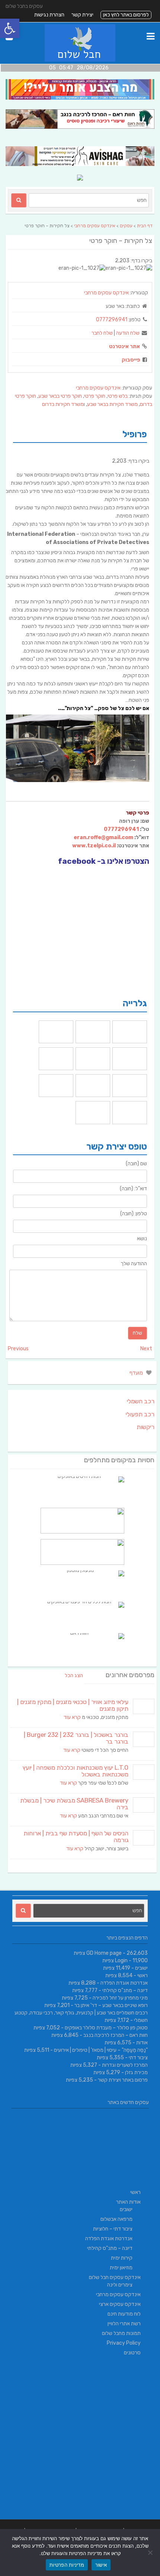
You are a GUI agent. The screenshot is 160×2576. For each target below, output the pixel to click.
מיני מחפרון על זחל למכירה (120, 1998)
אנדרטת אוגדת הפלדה (124, 1983)
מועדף (137, 1373)
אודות (142, 2043)
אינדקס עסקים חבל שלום (115, 2277)
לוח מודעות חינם (124, 2314)
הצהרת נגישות (49, 15)
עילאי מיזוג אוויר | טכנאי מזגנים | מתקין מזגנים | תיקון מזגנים (73, 1705)
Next (146, 1349)
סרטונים (132, 2353)
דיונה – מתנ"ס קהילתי (125, 1990)
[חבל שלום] (80, 60)
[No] (151, 2552)
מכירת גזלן (136, 2072)
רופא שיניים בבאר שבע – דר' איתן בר (111, 2005)
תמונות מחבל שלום (121, 2333)
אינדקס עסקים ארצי (120, 2304)
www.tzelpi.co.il (94, 846)
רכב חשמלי (141, 1401)
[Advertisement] (80, 2439)
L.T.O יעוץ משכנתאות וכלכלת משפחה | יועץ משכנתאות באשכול (76, 1771)
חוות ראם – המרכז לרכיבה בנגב (116, 2035)
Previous (18, 1349)
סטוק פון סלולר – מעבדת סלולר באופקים (106, 2028)
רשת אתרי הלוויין (124, 2324)
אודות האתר (128, 2202)
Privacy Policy (124, 2343)
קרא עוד (72, 1717)
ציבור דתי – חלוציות (113, 2229)
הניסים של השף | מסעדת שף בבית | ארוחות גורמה (76, 1837)
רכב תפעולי (140, 1414)
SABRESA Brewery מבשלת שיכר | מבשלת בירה (74, 1804)
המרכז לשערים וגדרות (125, 2065)
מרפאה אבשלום (116, 2219)
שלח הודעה (128, 333)
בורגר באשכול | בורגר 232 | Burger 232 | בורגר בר (76, 1738)
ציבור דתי (138, 2058)
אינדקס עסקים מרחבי (95, 226)
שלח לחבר (102, 333)
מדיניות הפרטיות (67, 2565)
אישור (101, 2565)
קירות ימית (122, 2258)
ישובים (141, 1968)
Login (121, 1961)
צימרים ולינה (120, 2285)
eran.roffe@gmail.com (103, 837)
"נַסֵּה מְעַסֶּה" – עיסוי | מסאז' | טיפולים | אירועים (101, 2050)
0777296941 (112, 320)
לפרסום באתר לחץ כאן (126, 15)
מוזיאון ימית (121, 2268)
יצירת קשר (82, 15)
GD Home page (104, 1953)
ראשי (143, 1975)
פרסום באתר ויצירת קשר (123, 2080)
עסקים (126, 226)
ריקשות (145, 1427)
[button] (10, 28)
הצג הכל (74, 1675)
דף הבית (145, 226)
